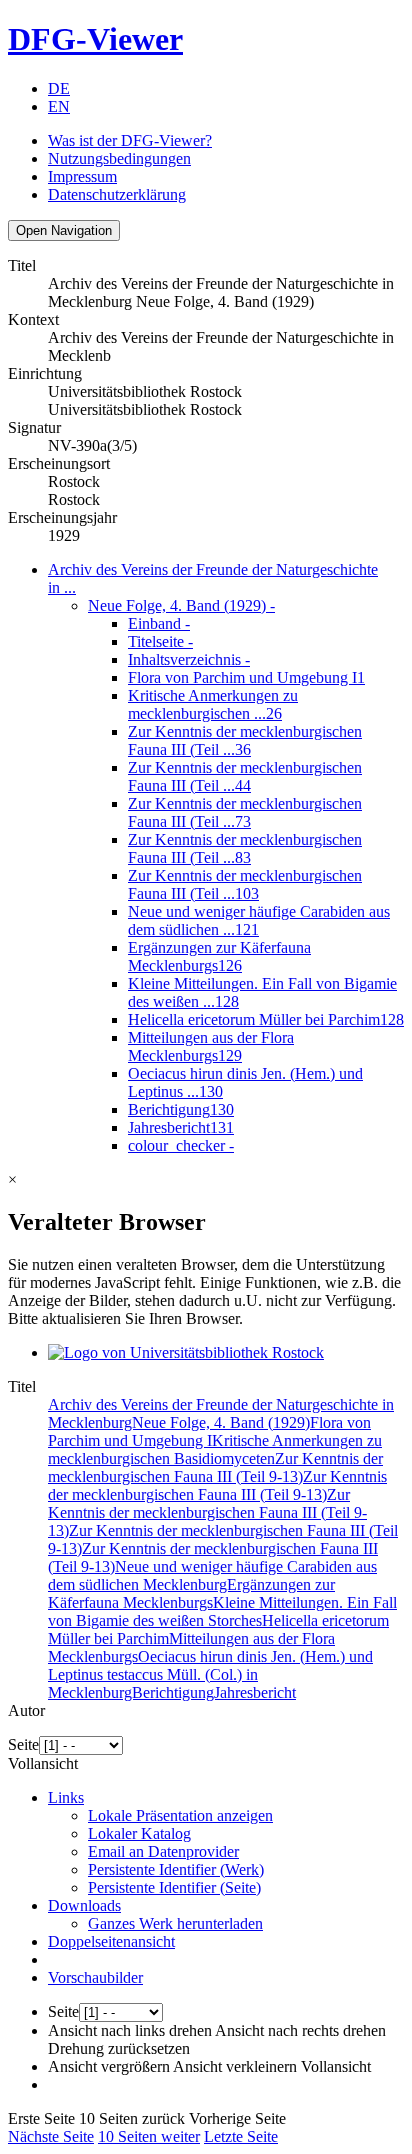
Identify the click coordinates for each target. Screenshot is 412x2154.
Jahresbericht (181, 1127)
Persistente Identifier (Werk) (176, 1869)
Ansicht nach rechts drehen (300, 2030)
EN (59, 106)
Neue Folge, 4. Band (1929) (181, 605)
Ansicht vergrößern (109, 2066)
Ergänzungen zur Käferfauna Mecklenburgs (219, 956)
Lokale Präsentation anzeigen (180, 1815)
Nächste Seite (51, 2136)
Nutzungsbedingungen (119, 158)
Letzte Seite (241, 2136)
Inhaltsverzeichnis (189, 659)
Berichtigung (181, 1109)
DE (59, 88)
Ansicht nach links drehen (130, 2030)
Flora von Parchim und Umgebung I (246, 677)
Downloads (84, 1905)
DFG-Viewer (95, 39)
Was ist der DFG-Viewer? (130, 140)
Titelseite (160, 641)
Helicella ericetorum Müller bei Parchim (266, 1019)
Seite (23, 1744)
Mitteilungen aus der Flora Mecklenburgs (211, 1046)
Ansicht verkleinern (235, 2066)
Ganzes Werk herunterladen (175, 1923)
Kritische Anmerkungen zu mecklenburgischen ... (213, 704)
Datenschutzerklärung (117, 194)
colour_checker (181, 1145)
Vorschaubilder (95, 1977)
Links (66, 1797)
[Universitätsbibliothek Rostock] (186, 1352)
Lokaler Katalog (139, 1833)
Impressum (82, 176)
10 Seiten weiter (149, 2136)
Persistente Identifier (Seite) (174, 1887)
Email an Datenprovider (163, 1851)
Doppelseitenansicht (111, 1941)
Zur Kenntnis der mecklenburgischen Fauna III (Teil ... (245, 740)
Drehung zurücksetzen (119, 2048)
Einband (159, 623)
